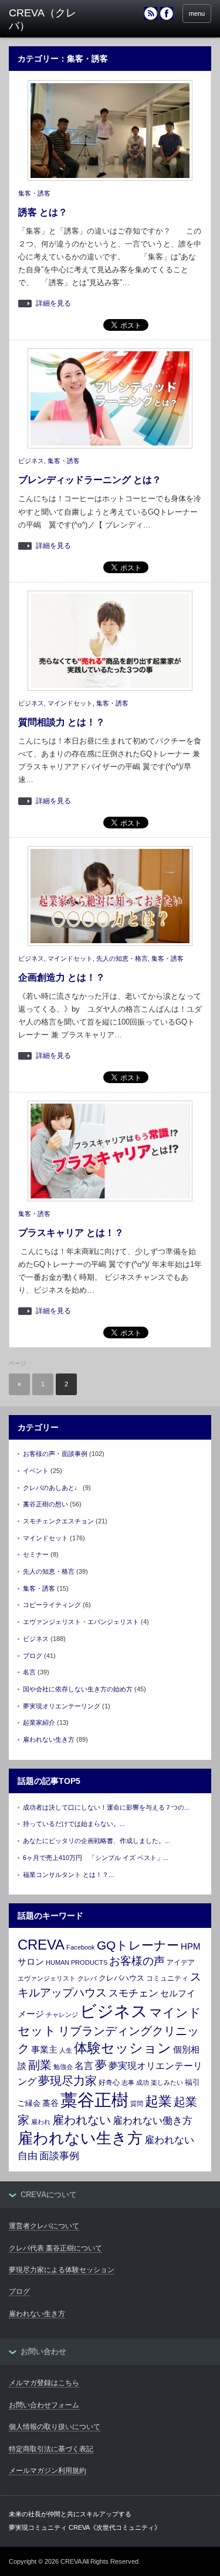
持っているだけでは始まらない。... (74, 1824)
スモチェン (133, 1993)
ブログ (33, 1656)
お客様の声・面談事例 (55, 1454)
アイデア (181, 1962)
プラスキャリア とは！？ (71, 1233)
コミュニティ (167, 1978)
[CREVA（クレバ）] (53, 20)
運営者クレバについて (44, 2226)
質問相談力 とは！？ (62, 722)
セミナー (36, 1554)
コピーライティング (52, 1605)
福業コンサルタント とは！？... (68, 1875)
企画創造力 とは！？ (62, 977)
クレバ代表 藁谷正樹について (55, 2248)
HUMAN (57, 1962)
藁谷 (50, 2103)
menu (197, 13)
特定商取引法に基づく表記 (51, 2449)
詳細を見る (53, 304)
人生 (66, 2050)
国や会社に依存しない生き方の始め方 (78, 1689)
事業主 (44, 2049)
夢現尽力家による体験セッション (62, 2270)
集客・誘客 (34, 193)
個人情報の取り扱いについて (55, 2427)
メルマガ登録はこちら (44, 2383)
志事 (128, 2082)
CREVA (41, 1945)
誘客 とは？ (43, 212)
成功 (143, 2082)
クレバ (87, 1978)
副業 (40, 2065)
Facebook (81, 1947)
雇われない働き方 (153, 2121)
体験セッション (123, 2048)
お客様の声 (137, 1961)
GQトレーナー (138, 1945)
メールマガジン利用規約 (48, 2471)
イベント (36, 1471)
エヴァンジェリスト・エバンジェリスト (81, 1622)
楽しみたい (167, 2082)
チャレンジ (62, 2015)
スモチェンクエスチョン (58, 1521)
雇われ (41, 2122)
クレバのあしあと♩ (52, 1488)
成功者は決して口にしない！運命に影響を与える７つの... (106, 1807)
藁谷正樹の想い (45, 1504)
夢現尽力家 (67, 2081)
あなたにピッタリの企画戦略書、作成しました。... (97, 1841)
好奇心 (109, 2082)
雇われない (82, 2120)
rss (151, 13)
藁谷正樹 (94, 2100)
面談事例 (59, 2156)
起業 (158, 2101)
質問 (137, 2104)
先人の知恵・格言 (122, 958)
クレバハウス (121, 1978)
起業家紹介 (39, 1722)
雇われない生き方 (49, 1739)
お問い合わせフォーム (44, 2405)
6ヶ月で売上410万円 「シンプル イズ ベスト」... (96, 1858)
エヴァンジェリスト (47, 1978)
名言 (29, 1672)
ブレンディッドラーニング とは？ (90, 480)
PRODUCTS (89, 1962)
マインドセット (70, 703)
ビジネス (31, 461)
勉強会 (63, 2067)
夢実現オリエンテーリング (62, 1706)
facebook (167, 13)
